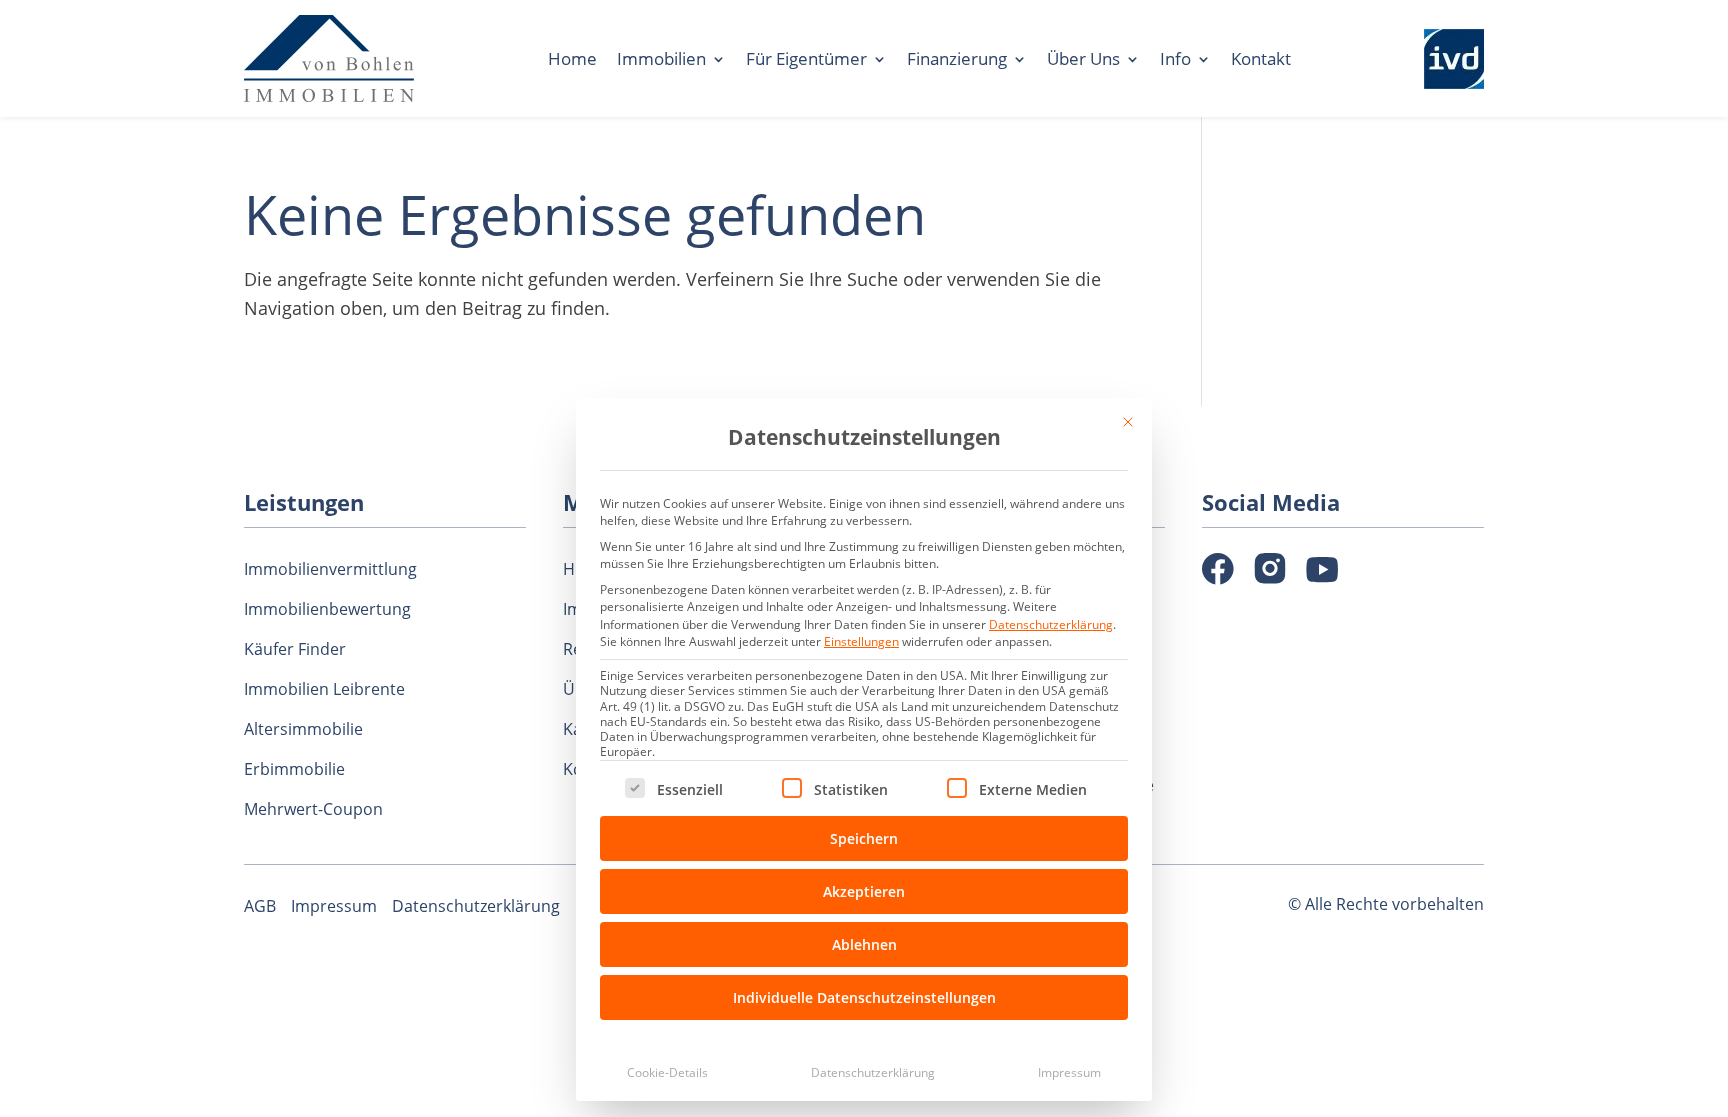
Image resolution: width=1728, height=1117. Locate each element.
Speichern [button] (864, 838)
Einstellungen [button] (861, 641)
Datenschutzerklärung (1051, 624)
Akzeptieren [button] (864, 891)
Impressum (1069, 1072)
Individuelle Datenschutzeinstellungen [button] (864, 997)
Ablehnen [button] (864, 944)
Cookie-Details (667, 1072)
